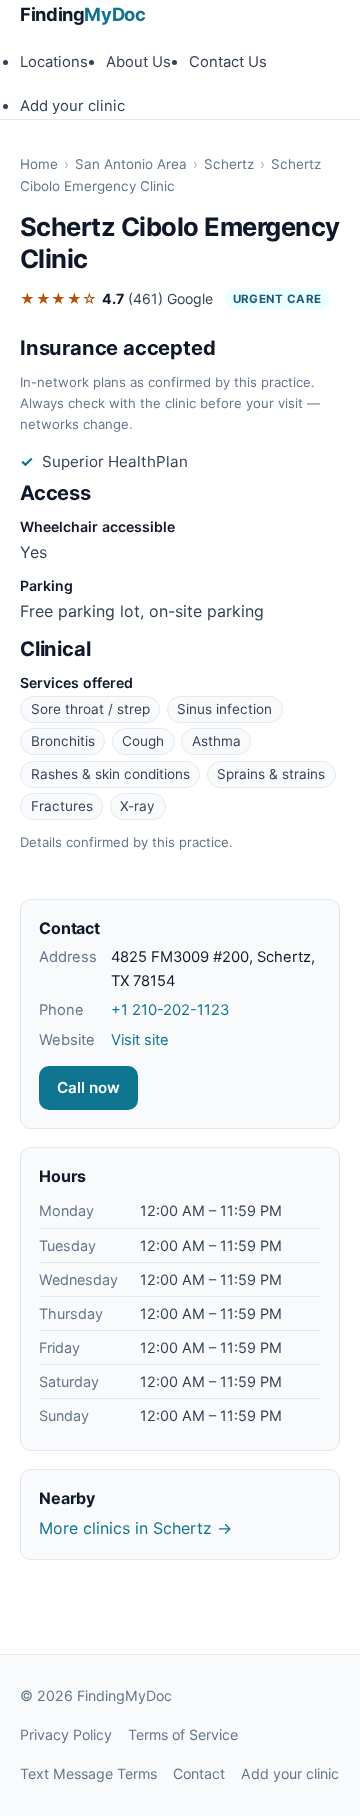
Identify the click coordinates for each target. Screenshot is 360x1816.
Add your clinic (72, 106)
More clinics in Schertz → (135, 1528)
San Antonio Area (131, 164)
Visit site (140, 1040)
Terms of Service (183, 1734)
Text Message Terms (88, 1773)
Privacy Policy (66, 1734)
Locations (54, 62)
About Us (138, 62)
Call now (88, 1087)
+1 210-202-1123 (170, 1010)
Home (39, 164)
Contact (199, 1773)
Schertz (229, 164)
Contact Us (228, 62)
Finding (83, 14)
